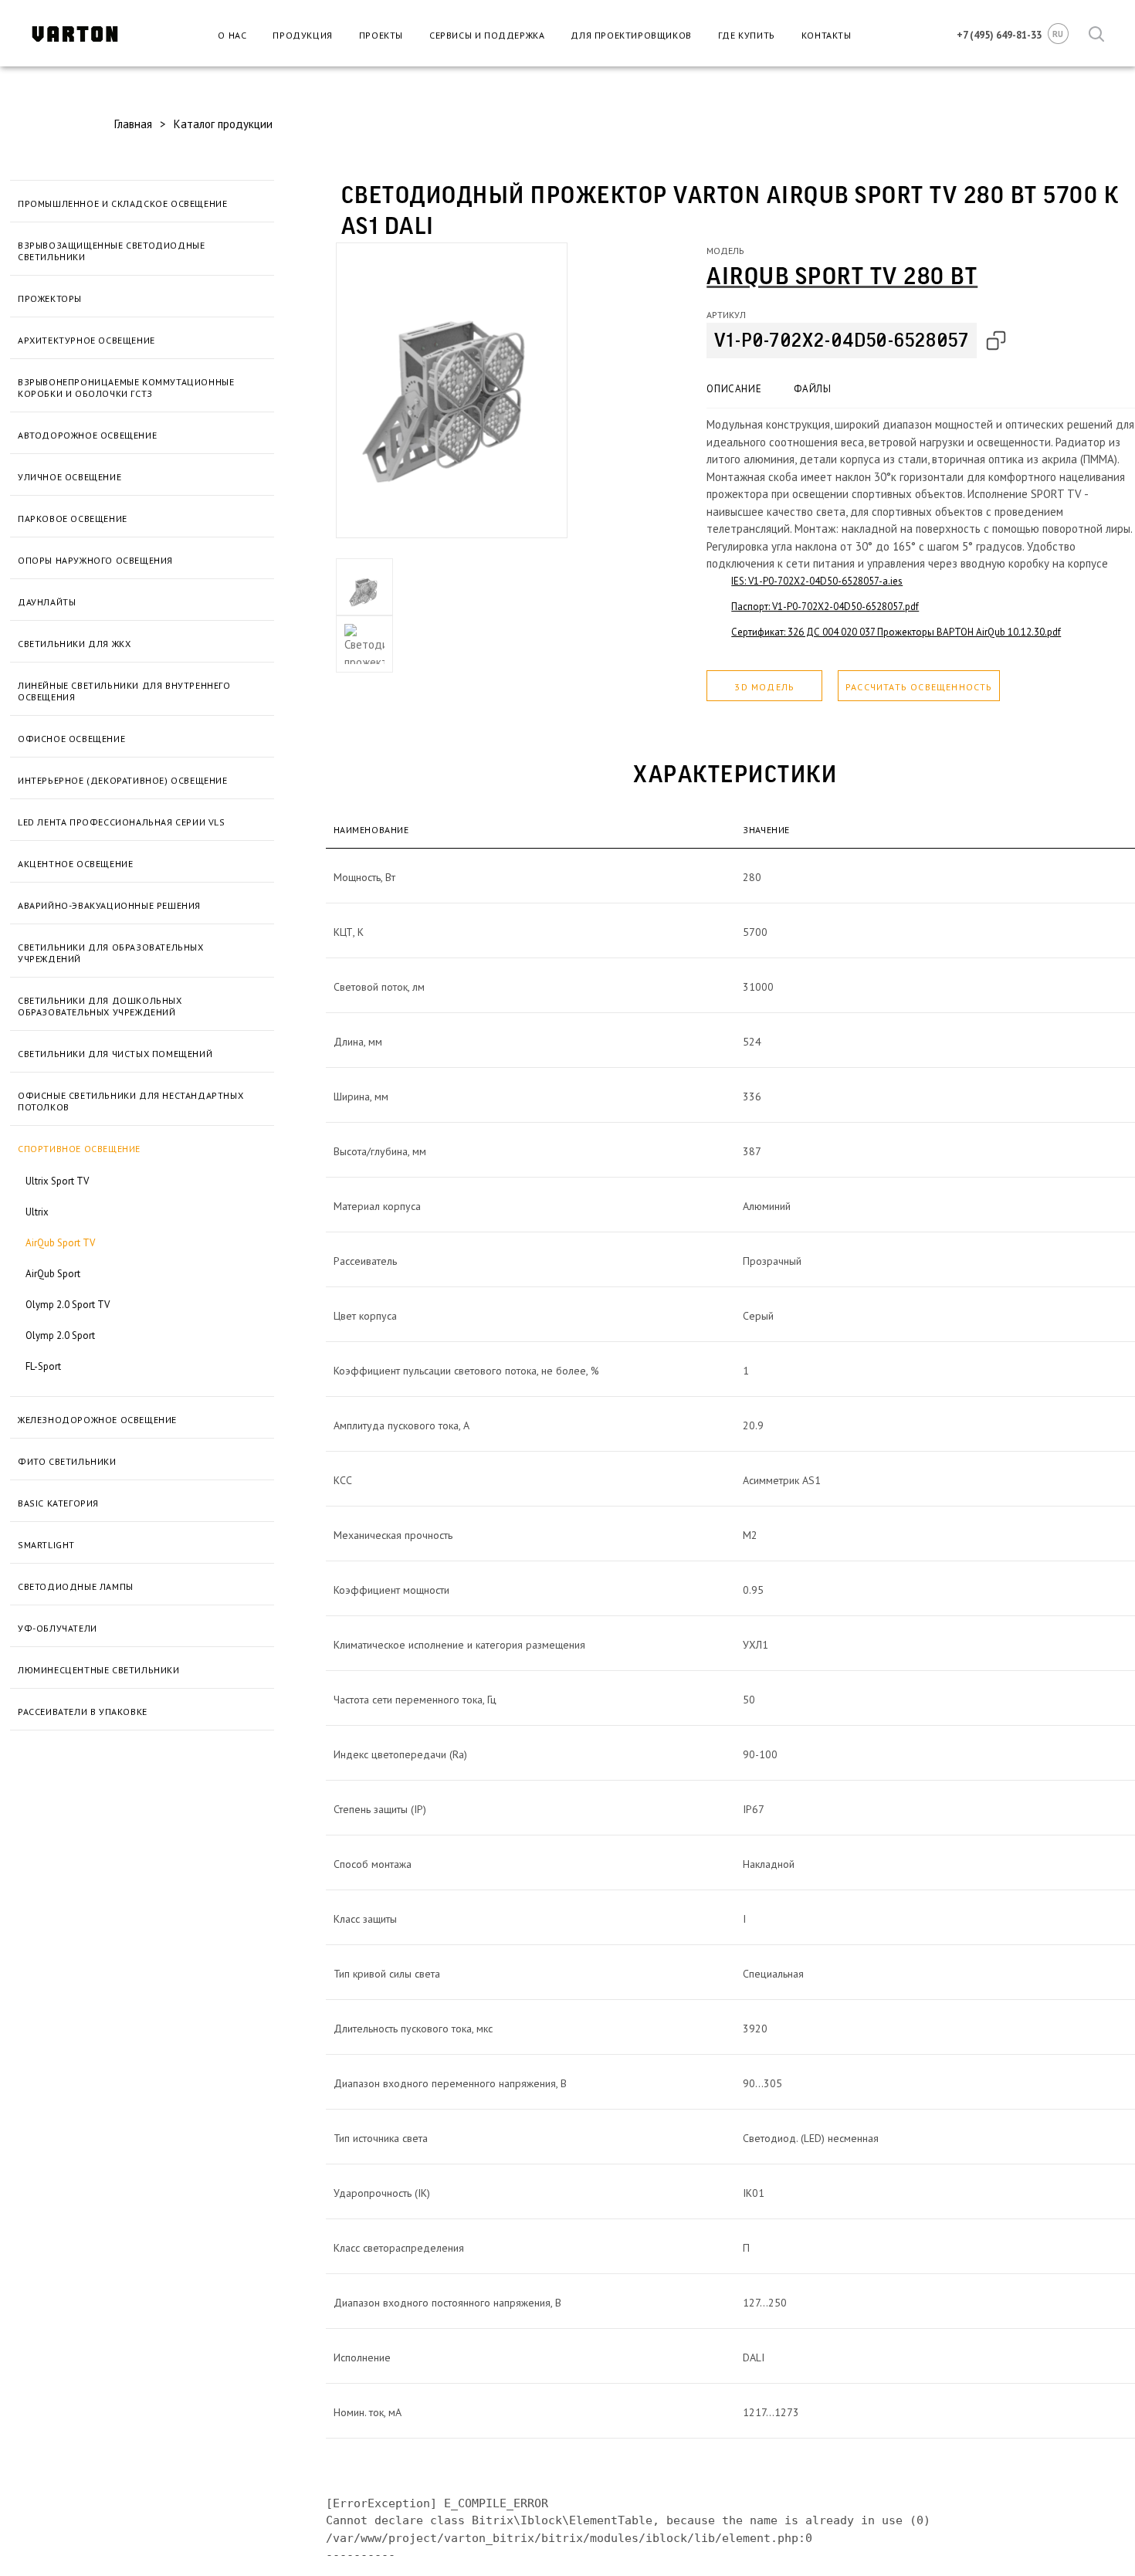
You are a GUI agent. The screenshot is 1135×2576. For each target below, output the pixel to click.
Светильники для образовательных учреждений (111, 953)
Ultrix (37, 1212)
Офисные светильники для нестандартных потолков (130, 1101)
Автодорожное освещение (87, 435)
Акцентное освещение (75, 864)
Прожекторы (50, 298)
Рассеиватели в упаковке (83, 1712)
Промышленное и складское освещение (122, 203)
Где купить (747, 35)
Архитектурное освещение (86, 340)
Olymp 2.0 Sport (60, 1335)
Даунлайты (47, 602)
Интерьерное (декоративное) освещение (123, 780)
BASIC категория (58, 1503)
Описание (734, 389)
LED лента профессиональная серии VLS (122, 822)
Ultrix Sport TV (57, 1181)
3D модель (764, 687)
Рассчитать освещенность (919, 687)
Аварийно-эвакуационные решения (109, 905)
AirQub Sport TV (60, 1243)
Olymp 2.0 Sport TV (68, 1305)
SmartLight (46, 1545)
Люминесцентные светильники (99, 1670)
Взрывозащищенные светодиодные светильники (111, 251)
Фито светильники (67, 1461)
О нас (232, 35)
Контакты (827, 35)
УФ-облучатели (58, 1628)
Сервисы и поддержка (487, 35)
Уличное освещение (69, 477)
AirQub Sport (53, 1274)
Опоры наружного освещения (95, 560)
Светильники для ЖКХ (74, 644)
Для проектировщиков (631, 35)
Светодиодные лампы (76, 1586)
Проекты (381, 35)
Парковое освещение (73, 519)
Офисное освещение (71, 739)
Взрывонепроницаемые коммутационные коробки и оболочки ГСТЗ (126, 388)
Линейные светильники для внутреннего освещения (124, 691)
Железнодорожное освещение (97, 1420)
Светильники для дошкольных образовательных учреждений (100, 1006)
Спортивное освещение (79, 1149)
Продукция (302, 35)
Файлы (812, 389)
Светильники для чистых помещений (115, 1054)
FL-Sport (43, 1366)
